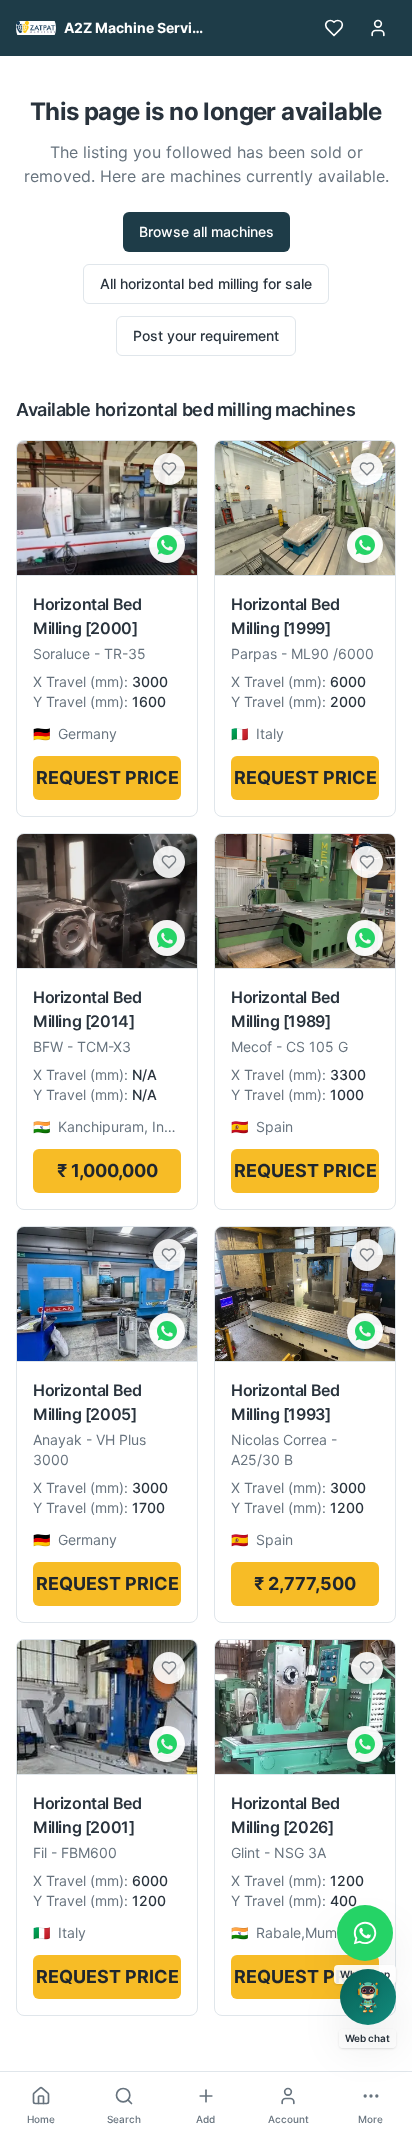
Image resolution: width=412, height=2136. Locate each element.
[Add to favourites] (169, 469)
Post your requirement (206, 335)
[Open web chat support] (368, 1997)
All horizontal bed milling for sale (206, 283)
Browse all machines (206, 231)
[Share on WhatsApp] (167, 545)
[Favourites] (334, 28)
